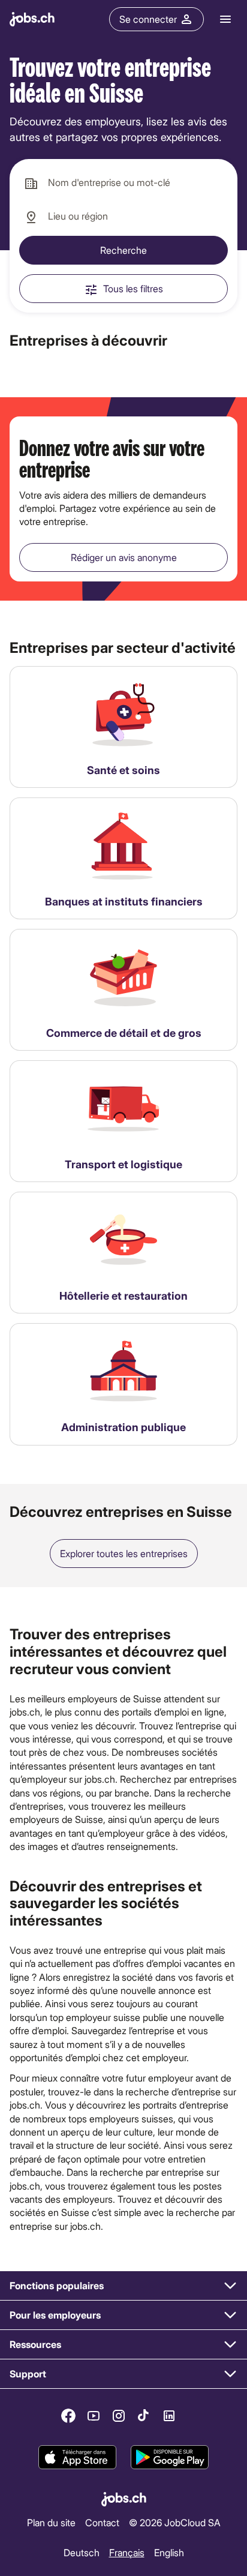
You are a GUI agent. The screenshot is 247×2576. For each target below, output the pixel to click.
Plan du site (51, 2522)
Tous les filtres (133, 288)
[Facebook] (68, 2416)
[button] (123, 2286)
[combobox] (123, 183)
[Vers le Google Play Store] (170, 2458)
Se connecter (148, 19)
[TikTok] (144, 2416)
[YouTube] (94, 2416)
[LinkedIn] (169, 2416)
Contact (102, 2522)
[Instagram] (119, 2416)
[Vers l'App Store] (77, 2458)
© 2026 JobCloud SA (175, 2522)
